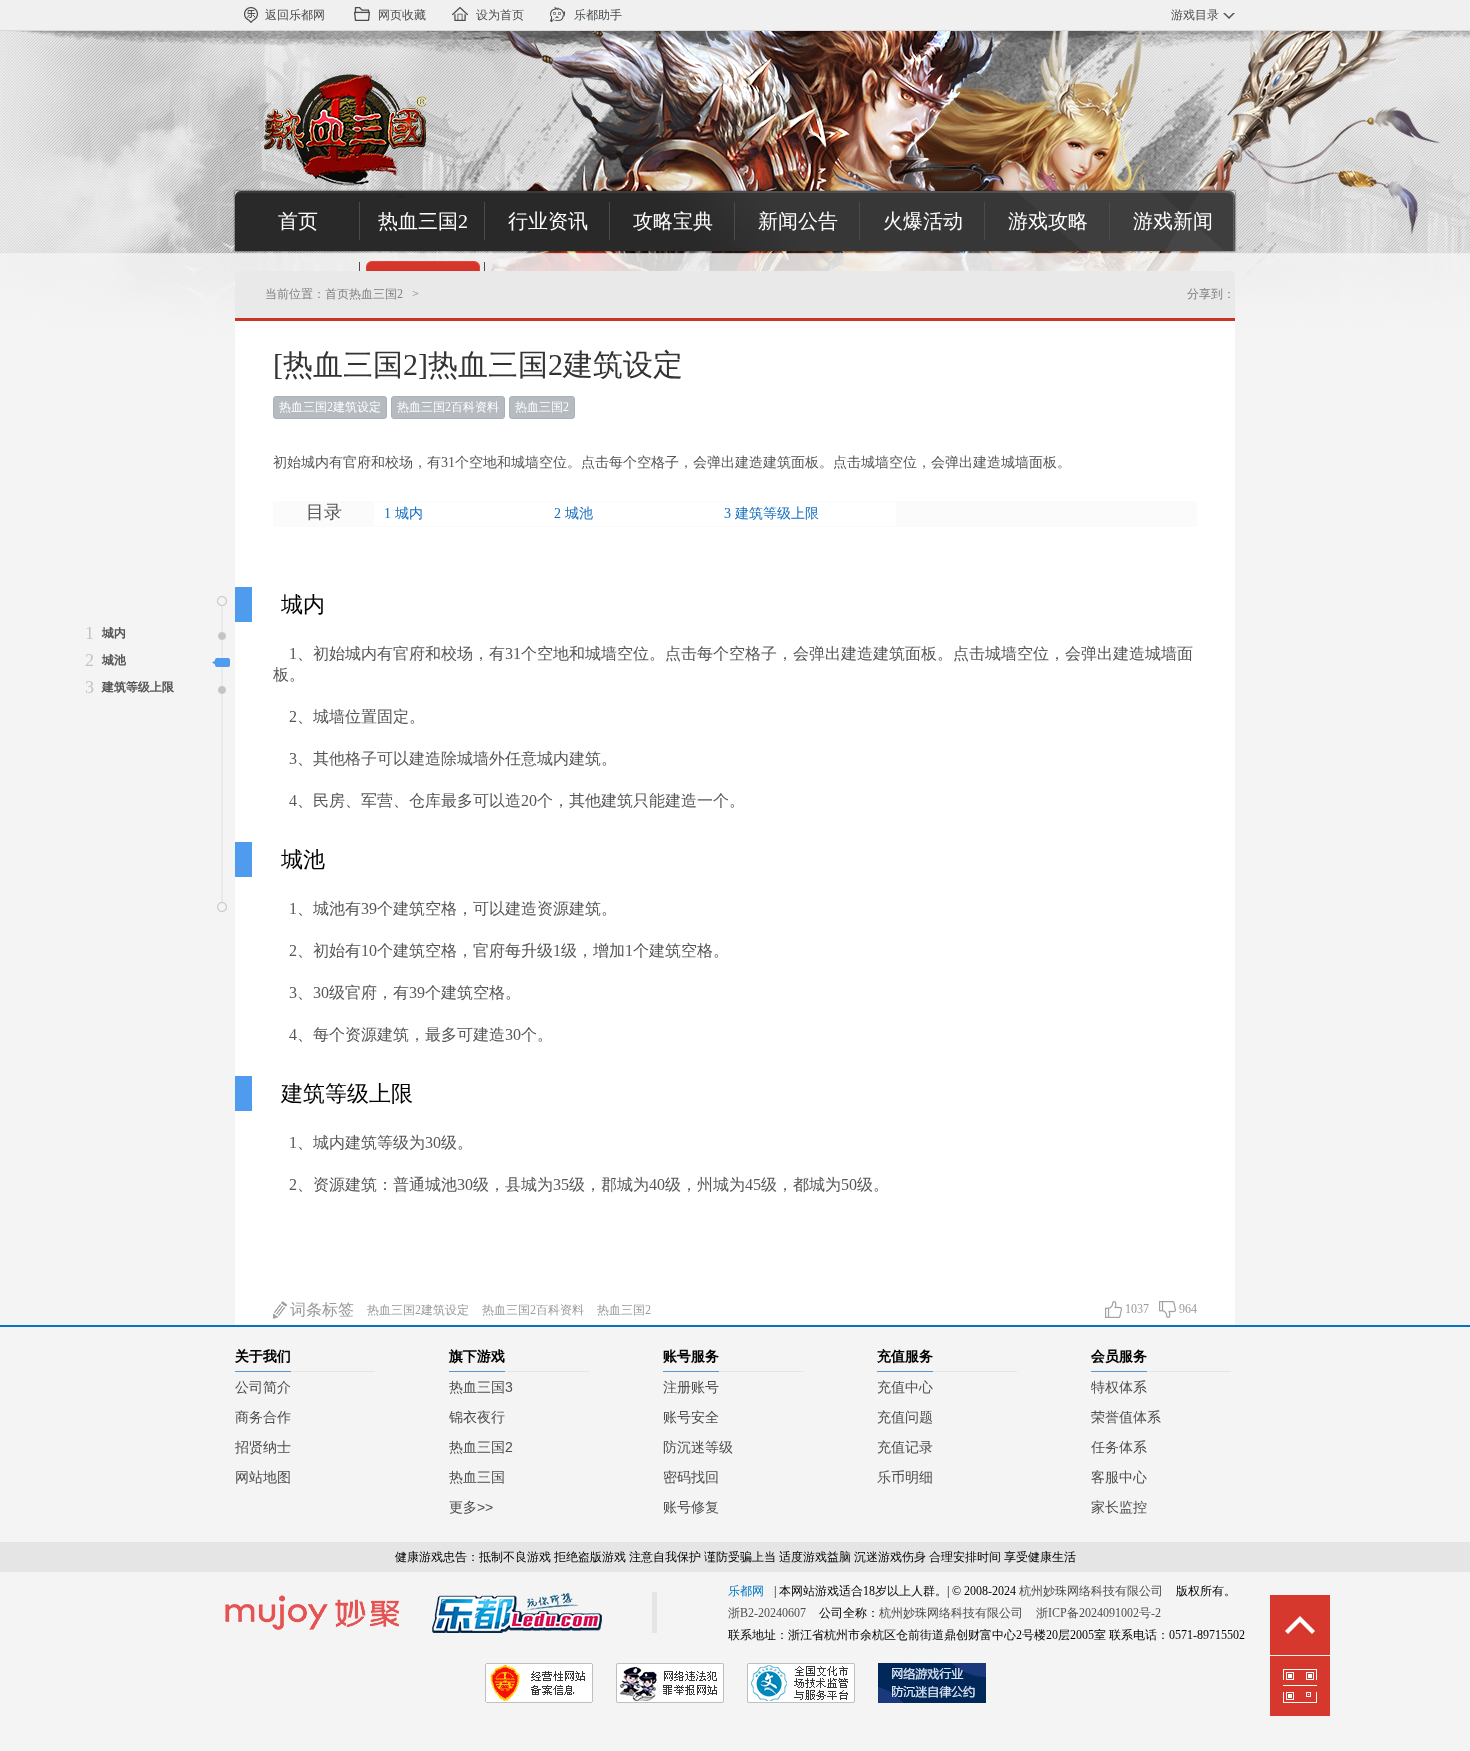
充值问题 (905, 1417)
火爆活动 (923, 221)
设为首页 (500, 15)
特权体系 (1119, 1387)
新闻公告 (798, 221)
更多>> (471, 1507)
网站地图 (263, 1477)
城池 (579, 513)
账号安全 (691, 1417)
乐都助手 (598, 15)
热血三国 (477, 1477)
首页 (298, 221)
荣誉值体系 (1126, 1417)
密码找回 (691, 1477)
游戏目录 (1195, 15)
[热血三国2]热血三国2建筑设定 (478, 364)
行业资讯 (548, 221)
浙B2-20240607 (767, 1613)
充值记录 (905, 1447)
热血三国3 (481, 1387)
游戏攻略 (1048, 221)
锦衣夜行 (477, 1417)
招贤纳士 (263, 1447)
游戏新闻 (1173, 221)
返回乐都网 (295, 15)
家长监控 (1119, 1507)
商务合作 (263, 1417)
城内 (409, 513)
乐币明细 (905, 1477)
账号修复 (691, 1507)
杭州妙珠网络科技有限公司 (1091, 1591)
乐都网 (746, 1591)
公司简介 (263, 1387)
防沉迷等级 (698, 1447)
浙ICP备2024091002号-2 (1098, 1613)
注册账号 (691, 1387)
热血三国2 (423, 221)
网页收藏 (402, 15)
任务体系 (1119, 1447)
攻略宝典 (673, 221)
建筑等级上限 (777, 513)
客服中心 (1119, 1477)
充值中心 (905, 1387)
